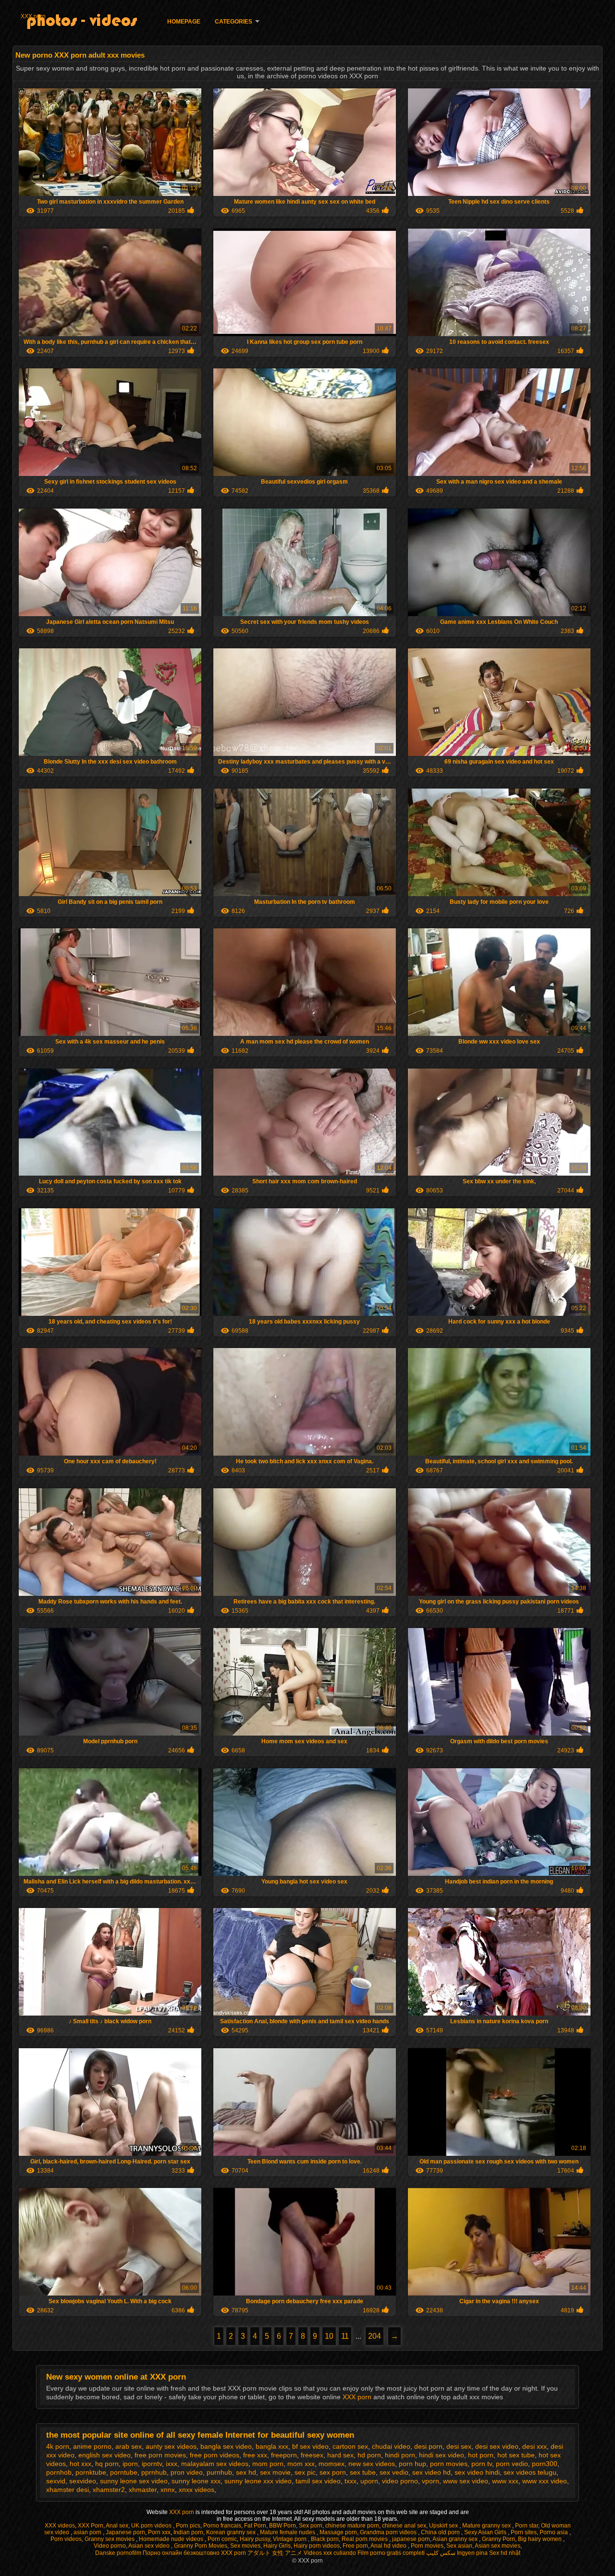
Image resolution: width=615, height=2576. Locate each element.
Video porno (110, 2546)
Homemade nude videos (172, 2539)
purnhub (219, 2472)
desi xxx (535, 2446)
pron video (187, 2472)
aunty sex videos (171, 2446)
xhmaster (143, 2490)
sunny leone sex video (134, 2481)
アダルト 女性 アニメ (275, 2553)
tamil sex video (318, 2481)
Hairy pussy (255, 2539)
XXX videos (60, 2526)
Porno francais (222, 2526)
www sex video (466, 2481)
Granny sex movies (110, 2539)
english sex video (105, 2455)
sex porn (333, 2472)
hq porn (107, 2464)
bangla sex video (226, 2446)
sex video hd (431, 2472)
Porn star (527, 2526)
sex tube (363, 2472)
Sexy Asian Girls (486, 2532)
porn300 (545, 2464)
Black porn (325, 2539)
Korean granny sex (232, 2532)
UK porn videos (152, 2526)
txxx (351, 2481)
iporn (130, 2464)
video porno (400, 2481)
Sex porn (311, 2526)
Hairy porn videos (317, 2546)
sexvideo (83, 2481)
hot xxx (80, 2464)
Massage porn (338, 2532)
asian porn (88, 2532)
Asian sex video (150, 2546)
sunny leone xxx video (258, 2481)
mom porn (268, 2464)
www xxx (505, 2481)
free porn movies (160, 2455)
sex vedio (394, 2472)
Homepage (184, 22)
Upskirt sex (444, 2526)
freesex (312, 2455)
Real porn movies (365, 2539)
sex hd (246, 2472)
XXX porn (33, 16)
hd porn (369, 2455)
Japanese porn (125, 2532)
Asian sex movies (498, 2546)
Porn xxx (159, 2532)
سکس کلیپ (441, 2553)
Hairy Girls (277, 2546)
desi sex (459, 2446)
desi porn (428, 2446)
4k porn (58, 2446)
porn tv (482, 2464)
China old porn (441, 2532)
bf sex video (310, 2446)
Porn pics (188, 2526)
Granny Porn (498, 2539)
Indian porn (188, 2532)
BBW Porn (283, 2526)
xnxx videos (197, 2490)
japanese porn (411, 2539)
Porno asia (554, 2532)
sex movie (275, 2472)
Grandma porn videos (389, 2532)
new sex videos (372, 2464)
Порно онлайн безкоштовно (181, 2553)
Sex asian (459, 2546)
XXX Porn (91, 2526)
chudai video (391, 2446)
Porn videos (66, 2539)
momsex (332, 2464)
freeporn (284, 2455)
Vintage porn (290, 2539)
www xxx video (545, 2481)
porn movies (449, 2464)
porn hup (412, 2464)
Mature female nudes (288, 2532)
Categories (234, 22)
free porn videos (215, 2455)
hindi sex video (442, 2455)
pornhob (59, 2472)
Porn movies (427, 2546)
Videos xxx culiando (330, 2553)
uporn (369, 2481)
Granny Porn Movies (201, 2546)
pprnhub (154, 2472)
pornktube (91, 2472)
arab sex (129, 2446)
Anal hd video (389, 2546)
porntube (124, 2472)
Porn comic (222, 2539)
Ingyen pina (472, 2553)
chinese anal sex (404, 2526)
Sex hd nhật (505, 2553)
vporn (430, 2481)
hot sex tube (516, 2455)
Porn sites (524, 2532)
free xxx (255, 2455)
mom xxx (301, 2464)
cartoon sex (350, 2446)
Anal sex (117, 2526)
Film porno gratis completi (391, 2553)
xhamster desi (68, 2490)
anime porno (92, 2446)
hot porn (481, 2455)
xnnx (168, 2490)
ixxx (172, 2464)
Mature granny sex (487, 2526)
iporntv (152, 2464)
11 (345, 2336)
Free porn (355, 2546)
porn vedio (512, 2464)
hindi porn (400, 2455)
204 (375, 2336)
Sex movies (245, 2546)
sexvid (56, 2481)
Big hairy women (541, 2539)
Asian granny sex (456, 2539)
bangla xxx (272, 2446)
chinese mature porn (352, 2526)
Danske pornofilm (118, 2553)
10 (329, 2336)
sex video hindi (477, 2472)
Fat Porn (255, 2526)
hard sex (340, 2455)
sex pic (305, 2472)
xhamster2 (109, 2490)
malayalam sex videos (215, 2464)
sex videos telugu (530, 2472)
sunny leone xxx (196, 2481)
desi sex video (497, 2446)
